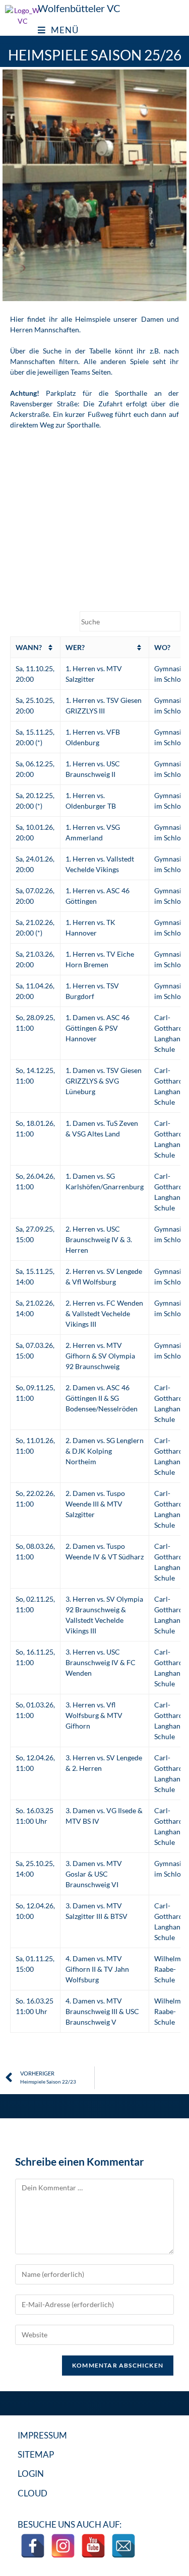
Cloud (33, 2493)
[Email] (123, 2546)
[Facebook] (33, 2546)
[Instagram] (63, 2546)
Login (31, 2474)
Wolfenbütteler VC (79, 8)
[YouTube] (93, 2546)
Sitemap (36, 2454)
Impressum (42, 2435)
